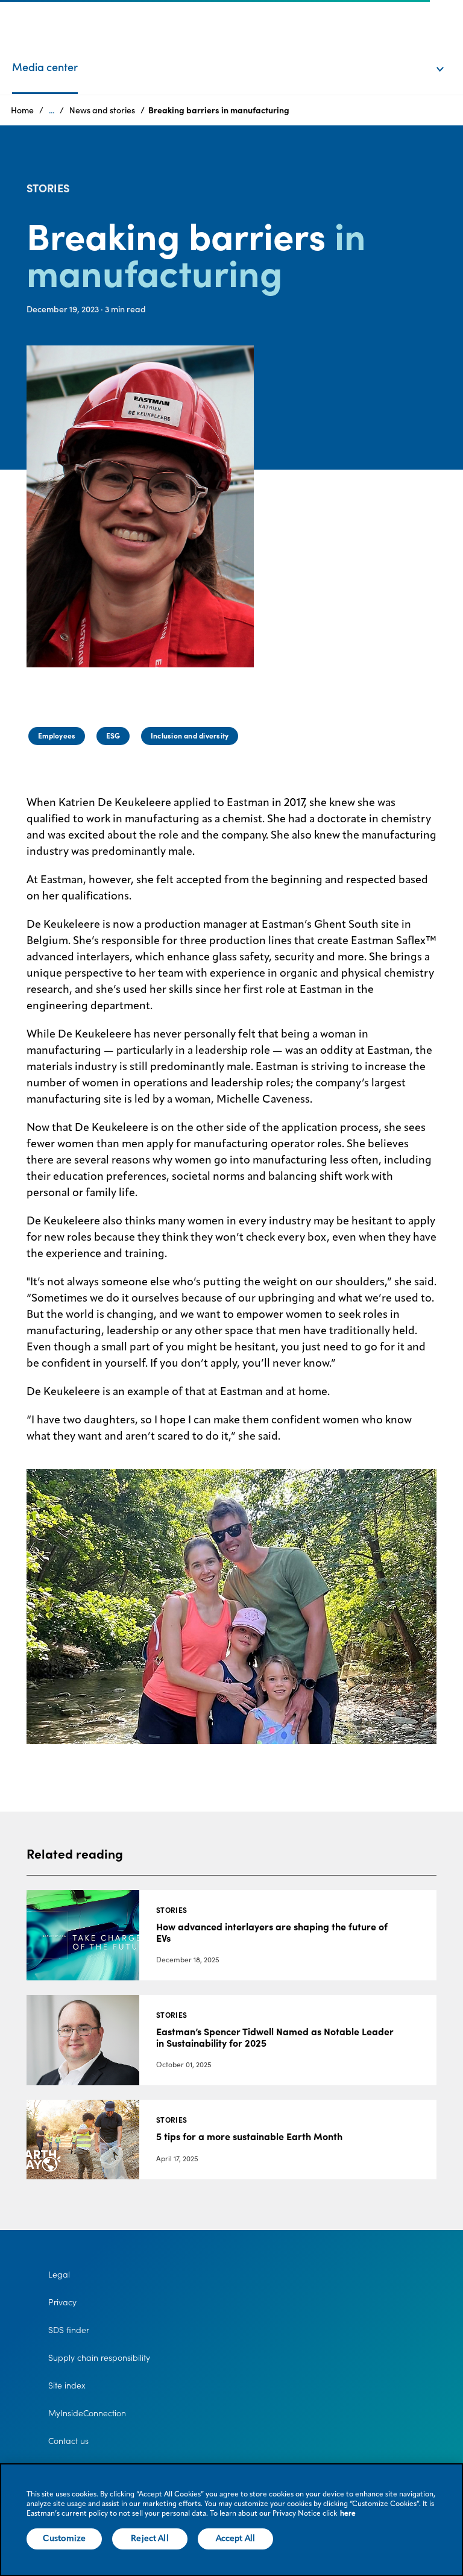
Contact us (68, 2441)
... (52, 110)
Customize (64, 2539)
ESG (113, 736)
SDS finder (69, 2330)
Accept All (235, 2539)
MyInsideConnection (87, 2413)
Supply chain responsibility (99, 2358)
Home (22, 110)
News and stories (102, 110)
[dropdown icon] (448, 57)
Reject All (150, 2539)
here (348, 2514)
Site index (67, 2385)
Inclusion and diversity (190, 736)
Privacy (62, 2302)
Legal (59, 2275)
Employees (57, 736)
